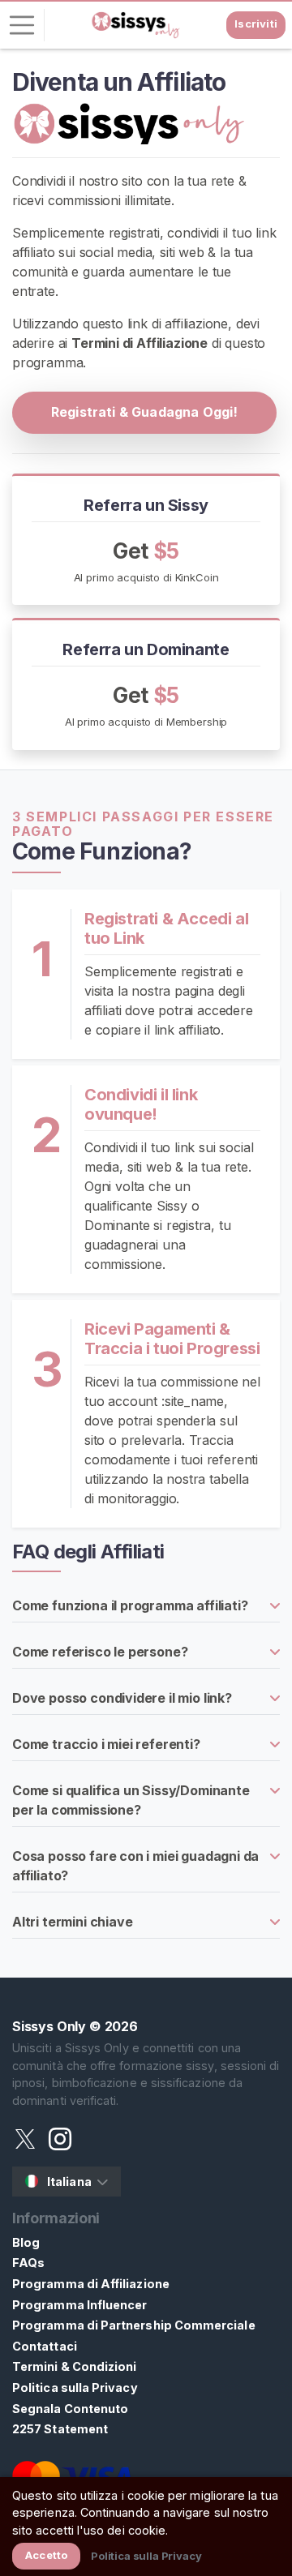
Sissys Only (49, 2026)
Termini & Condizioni (74, 2366)
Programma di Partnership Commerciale (134, 2325)
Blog (26, 2242)
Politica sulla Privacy (75, 2387)
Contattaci (45, 2346)
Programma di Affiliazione (91, 2284)
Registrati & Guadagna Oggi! (144, 412)
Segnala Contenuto (70, 2409)
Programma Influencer (79, 2305)
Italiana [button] (69, 2182)
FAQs (28, 2263)
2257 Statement (60, 2429)
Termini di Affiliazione (140, 343)
